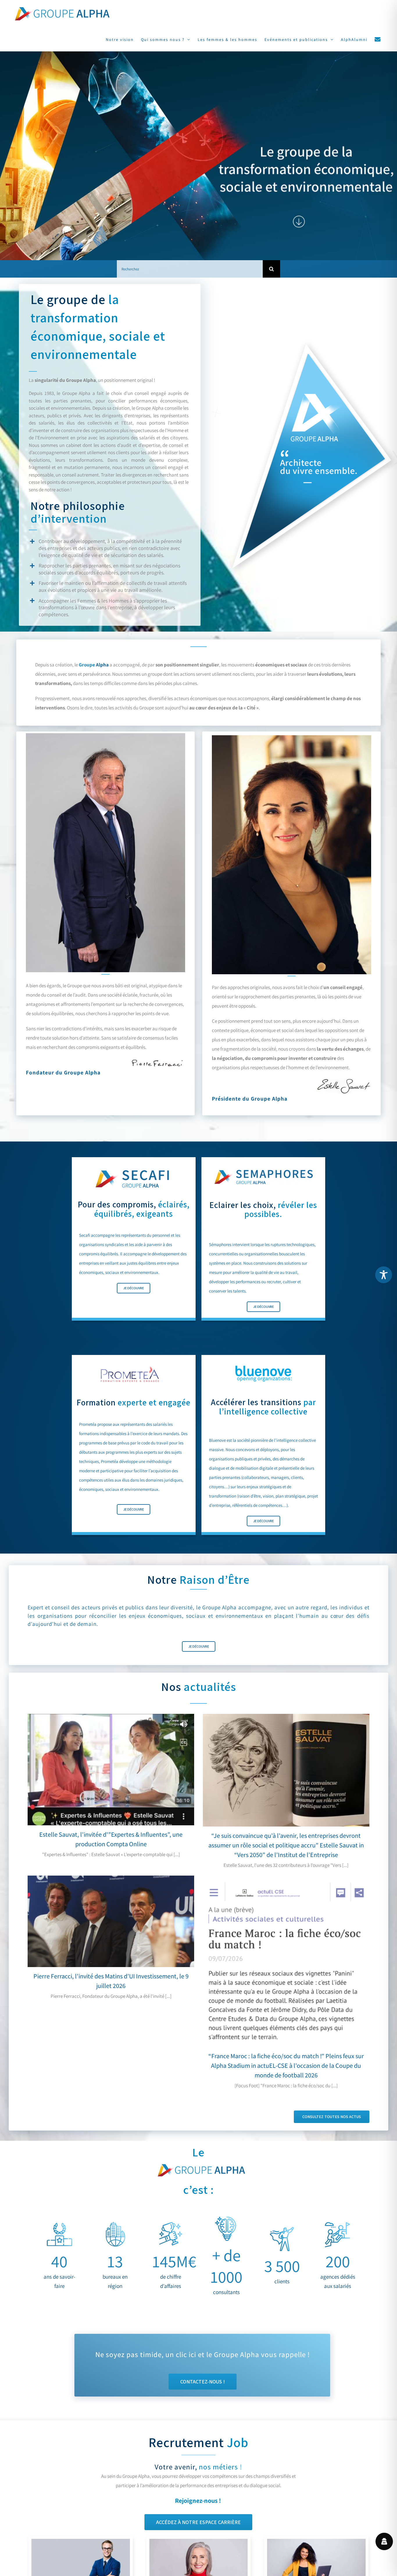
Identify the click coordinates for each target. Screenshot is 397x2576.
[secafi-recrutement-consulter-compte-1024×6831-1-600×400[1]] (199, 2541)
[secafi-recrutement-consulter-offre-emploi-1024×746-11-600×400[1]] (81, 2541)
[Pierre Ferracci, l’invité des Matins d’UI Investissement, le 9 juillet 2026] (111, 1921)
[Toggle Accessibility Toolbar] (384, 1275)
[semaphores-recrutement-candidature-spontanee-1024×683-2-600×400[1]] (316, 2541)
